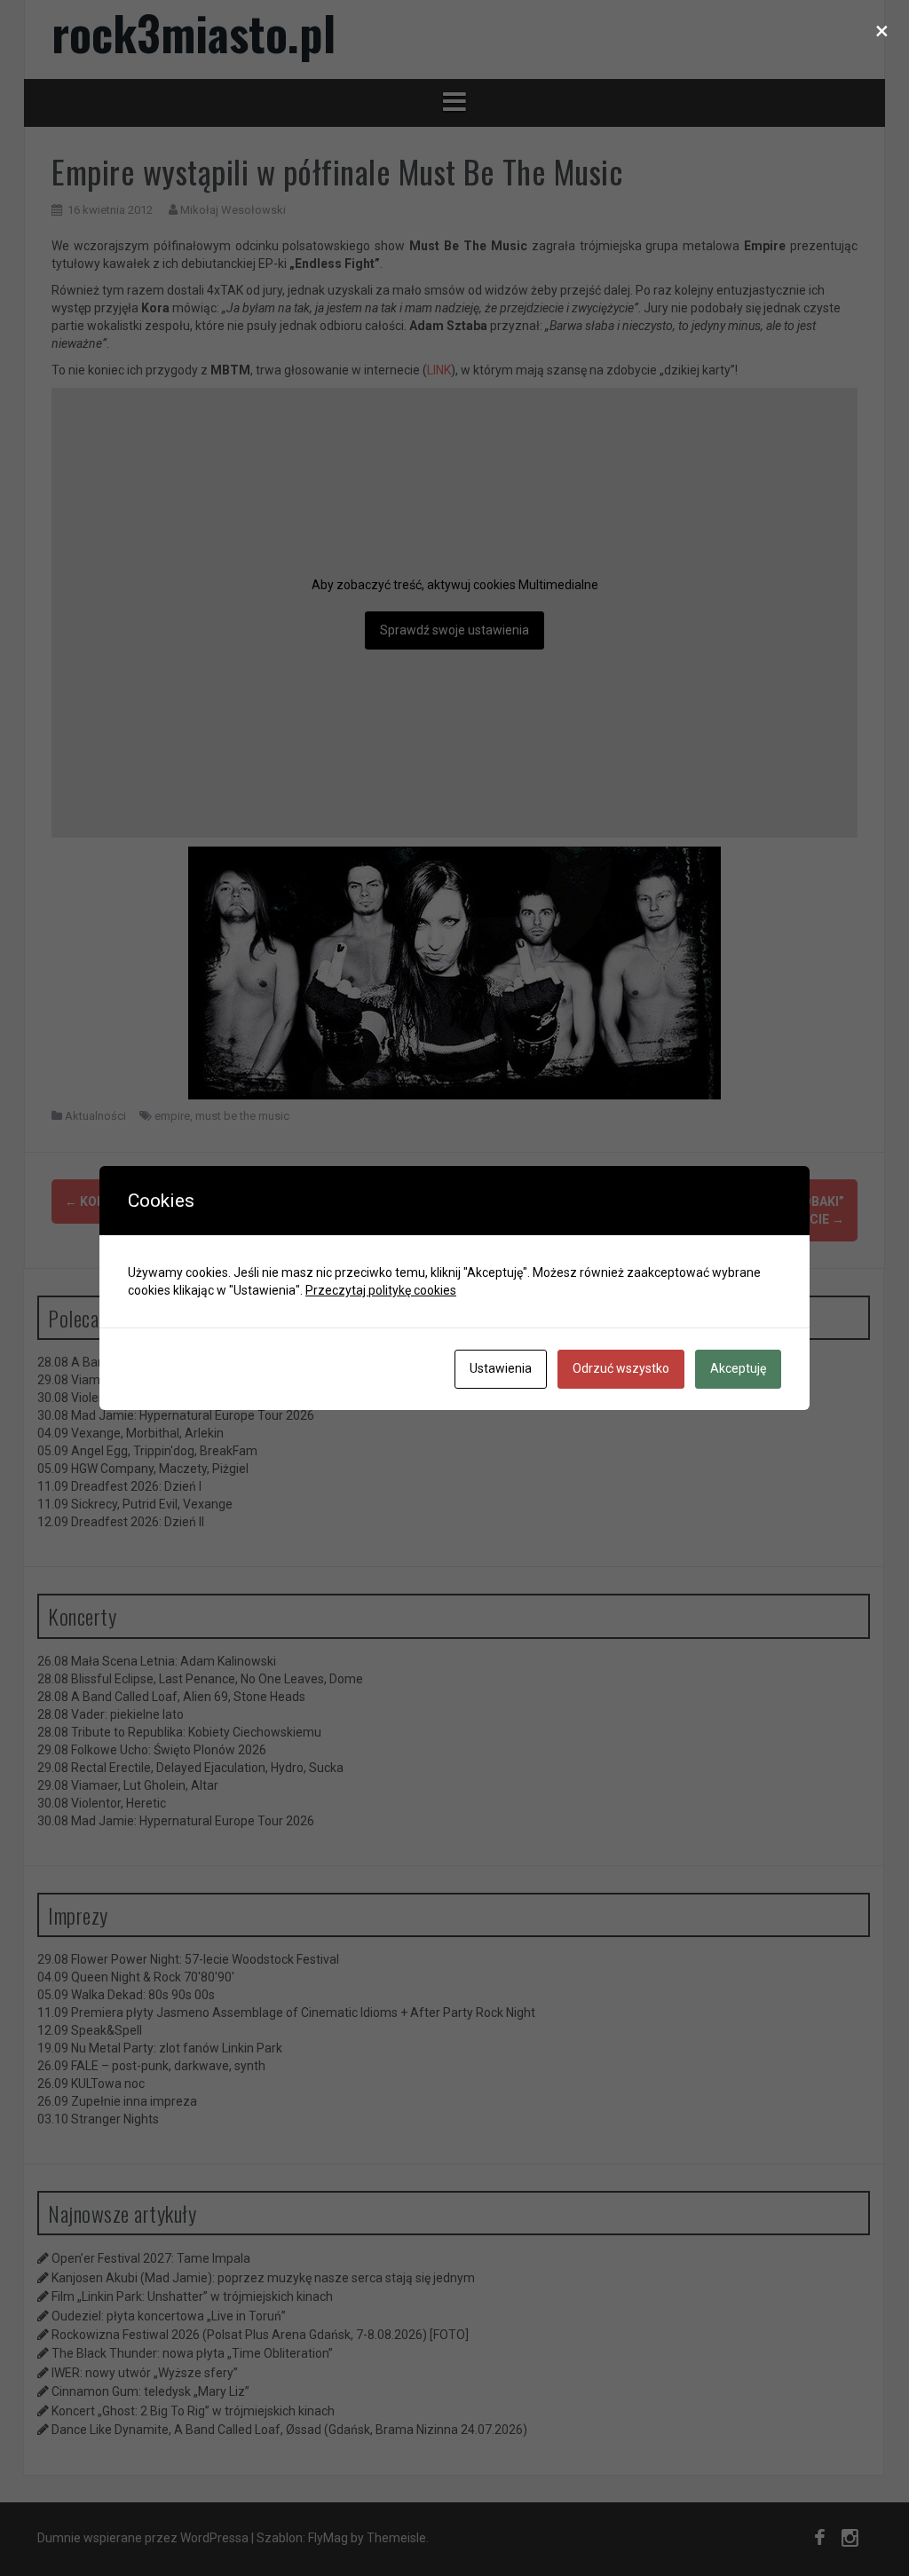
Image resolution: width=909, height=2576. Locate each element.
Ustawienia (501, 1368)
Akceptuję (738, 1368)
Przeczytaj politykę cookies (381, 1290)
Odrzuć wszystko (621, 1368)
